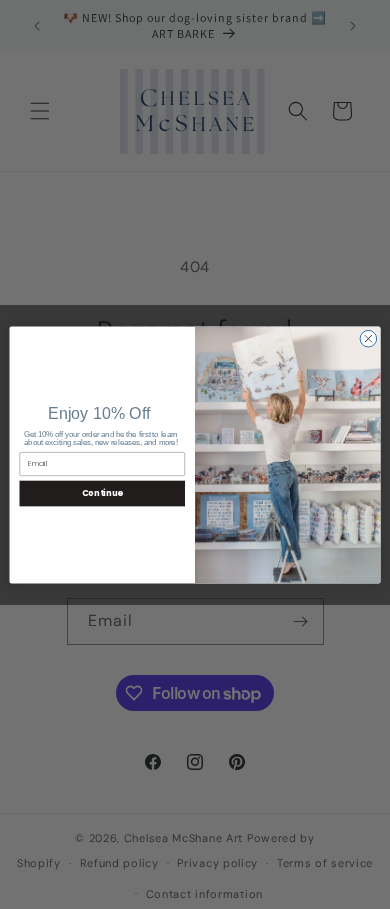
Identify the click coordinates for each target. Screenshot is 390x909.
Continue (102, 493)
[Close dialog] (368, 338)
